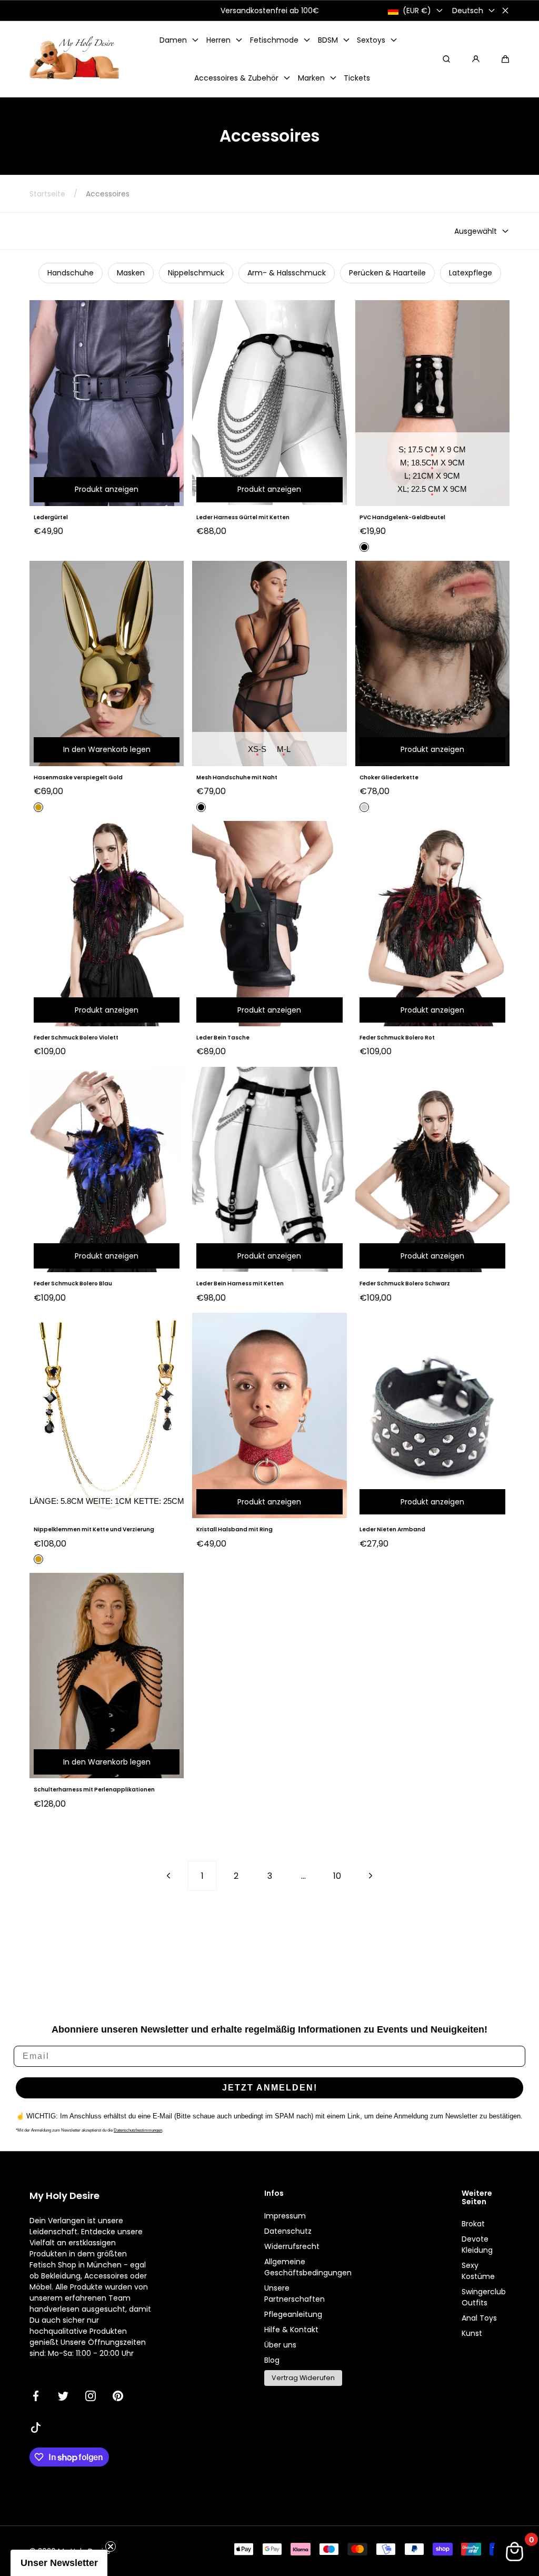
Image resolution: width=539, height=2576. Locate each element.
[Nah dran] (505, 11)
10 (337, 1876)
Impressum (285, 2216)
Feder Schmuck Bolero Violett (76, 1038)
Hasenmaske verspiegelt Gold (78, 777)
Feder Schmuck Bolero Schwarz (405, 1284)
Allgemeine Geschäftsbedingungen (308, 2267)
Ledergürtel (51, 517)
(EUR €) (417, 11)
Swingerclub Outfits (484, 2297)
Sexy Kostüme (478, 2271)
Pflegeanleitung (293, 2314)
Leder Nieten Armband (392, 1529)
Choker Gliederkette (389, 777)
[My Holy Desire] (74, 59)
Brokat (473, 2224)
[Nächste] (371, 1876)
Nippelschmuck (196, 273)
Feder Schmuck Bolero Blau (73, 1284)
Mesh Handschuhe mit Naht (237, 777)
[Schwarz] (364, 547)
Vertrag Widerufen (303, 2378)
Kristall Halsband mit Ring (234, 1529)
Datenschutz (288, 2231)
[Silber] (364, 807)
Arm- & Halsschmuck (287, 273)
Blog (272, 2360)
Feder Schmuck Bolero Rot (397, 1038)
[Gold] (38, 807)
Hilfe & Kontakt (291, 2330)
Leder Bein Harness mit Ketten (240, 1284)
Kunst (472, 2333)
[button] (505, 59)
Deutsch (468, 11)
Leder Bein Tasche (223, 1038)
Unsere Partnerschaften (295, 2293)
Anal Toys (479, 2318)
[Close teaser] (111, 2547)
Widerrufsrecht (292, 2246)
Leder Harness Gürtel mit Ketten (243, 517)
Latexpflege (471, 273)
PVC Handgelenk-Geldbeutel (402, 517)
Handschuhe (71, 273)
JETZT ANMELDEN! (270, 2088)
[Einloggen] (476, 59)
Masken (131, 273)
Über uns (280, 2345)
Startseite (47, 194)
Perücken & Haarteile (387, 273)
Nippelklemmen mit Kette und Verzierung (94, 1529)
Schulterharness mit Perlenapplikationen (94, 1790)
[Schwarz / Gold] (38, 1559)
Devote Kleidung (477, 2245)
